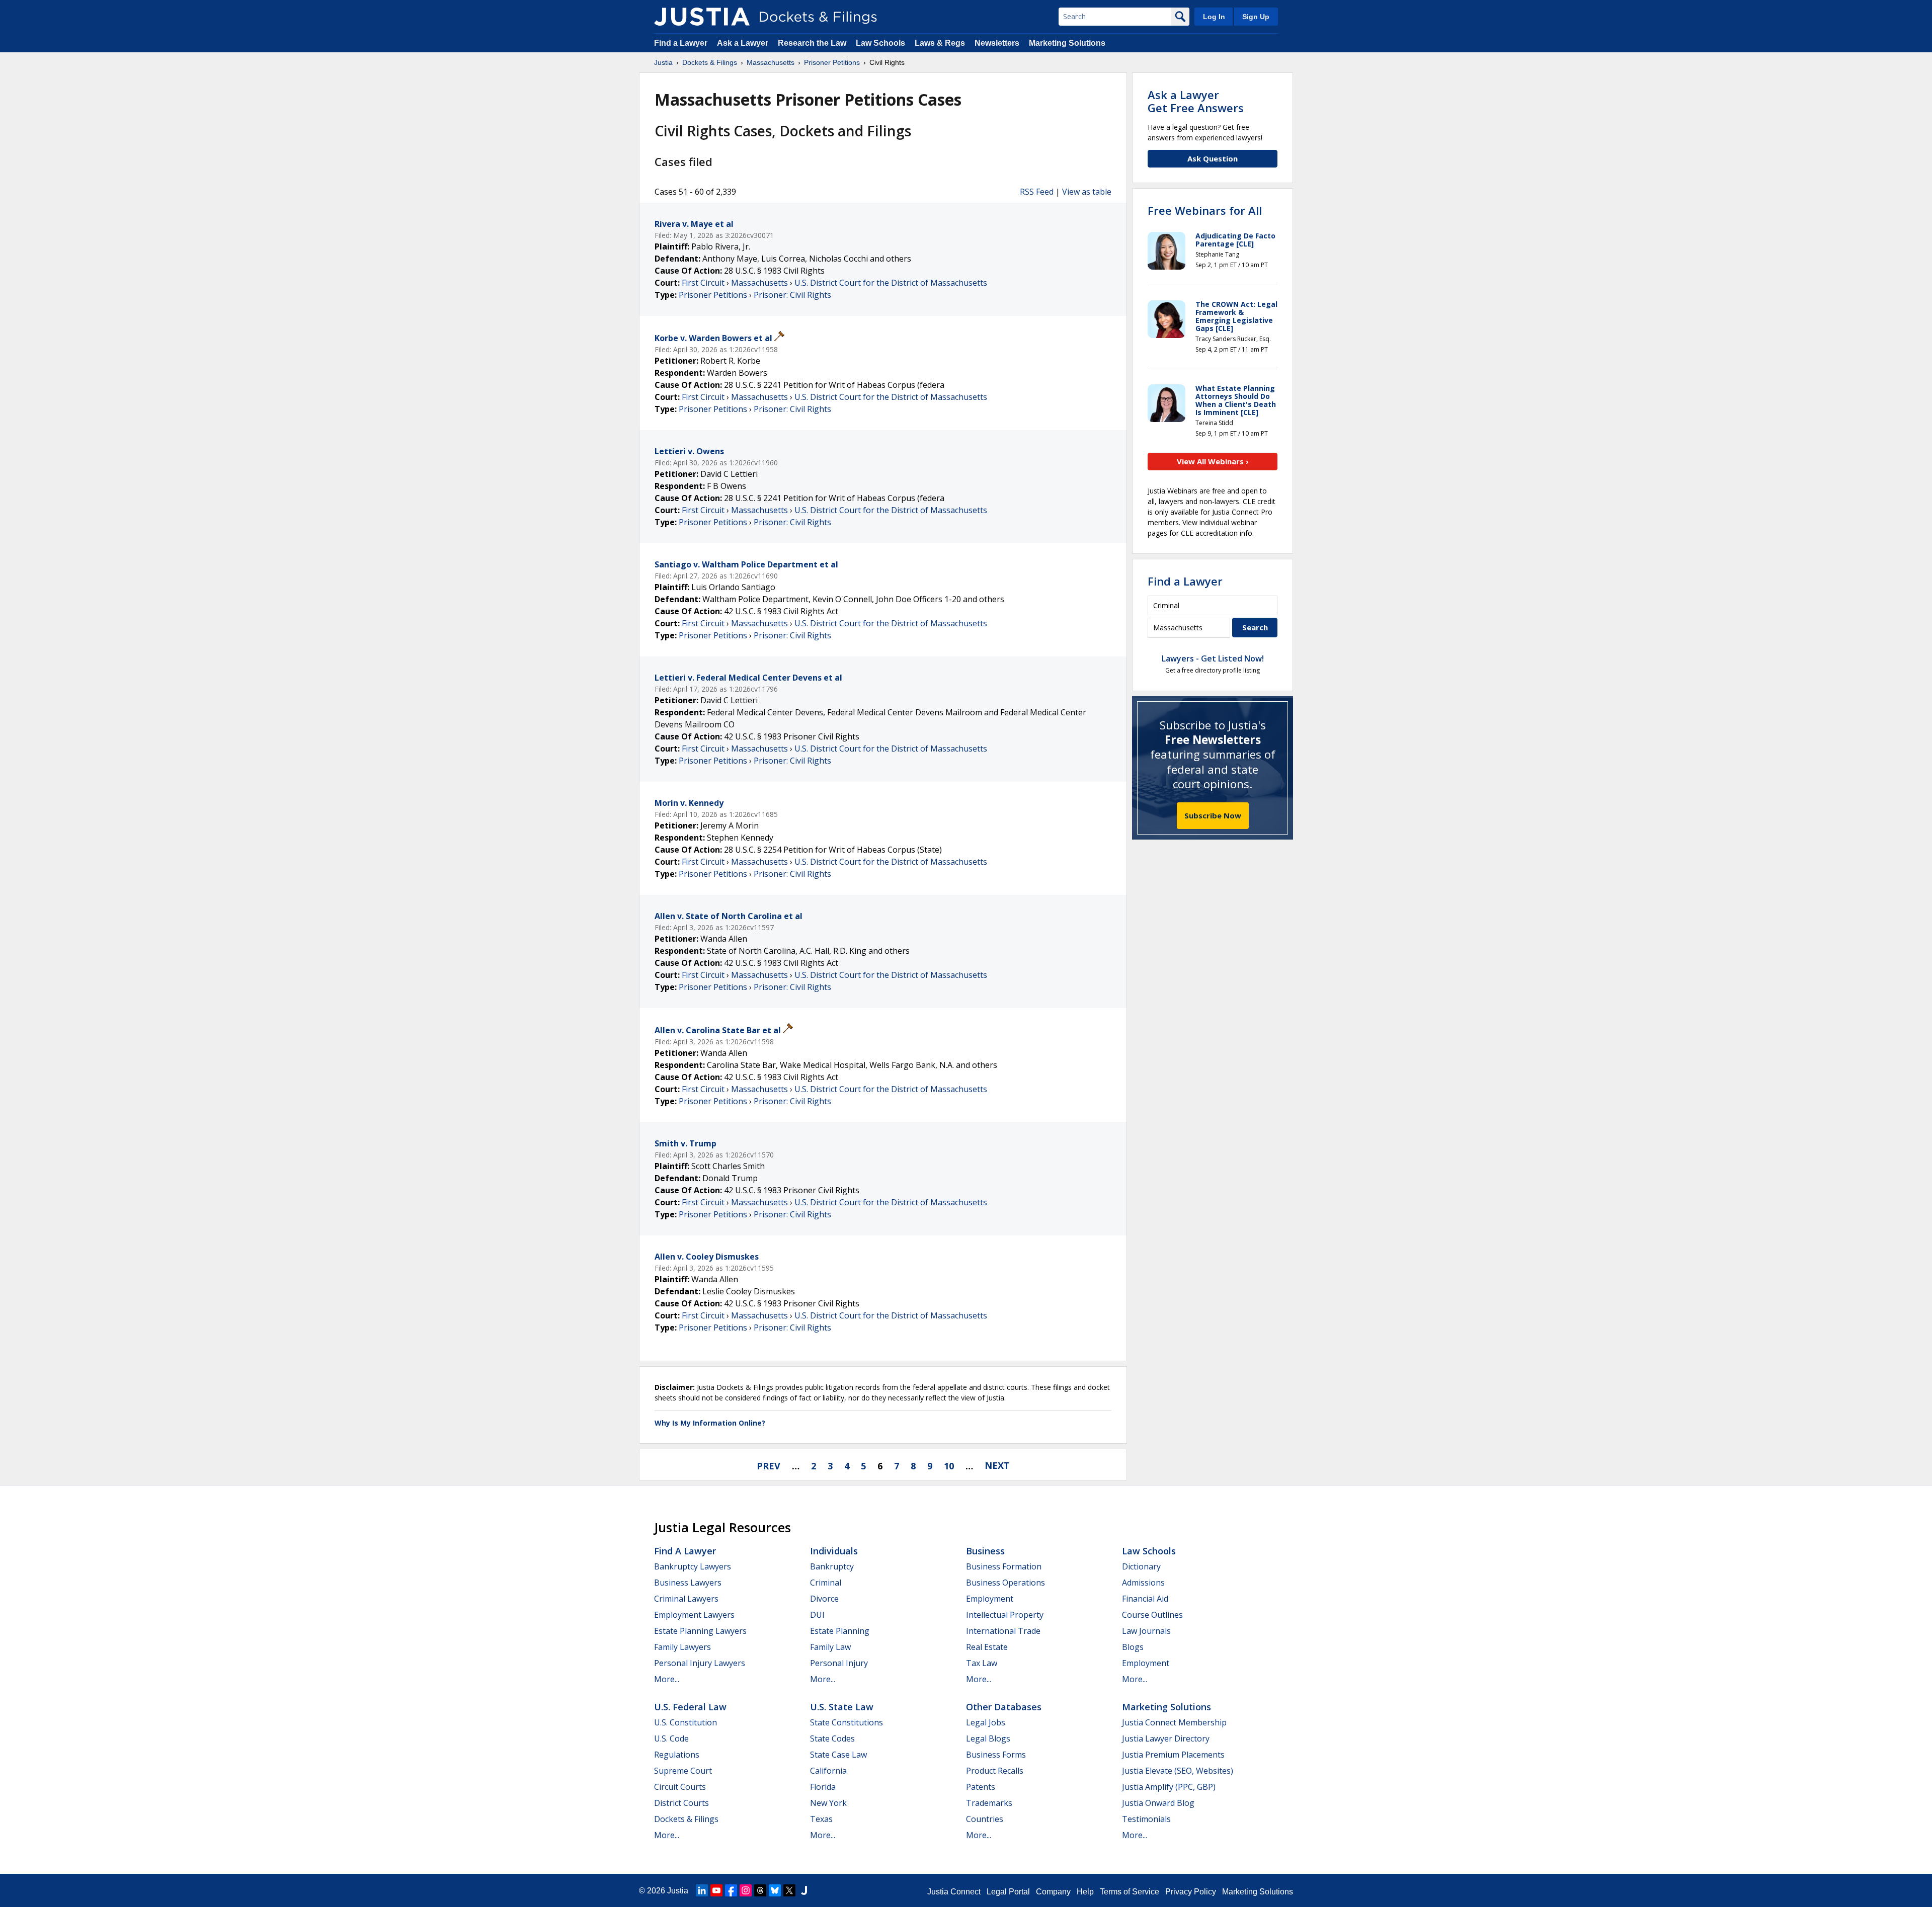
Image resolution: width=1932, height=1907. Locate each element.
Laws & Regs (940, 43)
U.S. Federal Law (690, 1707)
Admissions (1143, 1583)
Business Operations (1005, 1583)
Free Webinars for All (1205, 210)
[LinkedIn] (702, 1890)
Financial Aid (1145, 1599)
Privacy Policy (1191, 1892)
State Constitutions (847, 1722)
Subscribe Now (1213, 815)
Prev (769, 1465)
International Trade (1003, 1631)
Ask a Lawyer (744, 43)
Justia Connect (954, 1892)
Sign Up (1256, 17)
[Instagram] (746, 1890)
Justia (678, 1891)
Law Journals (1146, 1631)
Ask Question (1213, 158)
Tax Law (982, 1663)
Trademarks (989, 1803)
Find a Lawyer (681, 43)
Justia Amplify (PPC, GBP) (1169, 1787)
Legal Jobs (986, 1722)
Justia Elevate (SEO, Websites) (1178, 1771)
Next (997, 1465)
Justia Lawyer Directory (1166, 1738)
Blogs (1133, 1647)
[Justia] (702, 17)
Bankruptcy (832, 1566)
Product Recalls (995, 1771)
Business (985, 1551)
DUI (817, 1615)
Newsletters (997, 43)
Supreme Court (683, 1771)
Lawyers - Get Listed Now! (1213, 658)
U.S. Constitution (686, 1722)
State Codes (832, 1738)
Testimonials (1146, 1819)
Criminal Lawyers (686, 1599)
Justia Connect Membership (1174, 1722)
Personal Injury (839, 1663)
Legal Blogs (988, 1738)
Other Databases (1004, 1707)
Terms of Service (1130, 1892)
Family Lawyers (682, 1647)
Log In (1214, 17)
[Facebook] (731, 1890)
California (828, 1771)
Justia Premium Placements (1173, 1755)
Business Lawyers (688, 1583)
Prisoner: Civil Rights (792, 295)
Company (1053, 1892)
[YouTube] (716, 1890)
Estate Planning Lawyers (700, 1631)
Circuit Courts (680, 1787)
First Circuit (703, 283)
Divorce (824, 1599)
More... (667, 1679)
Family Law (830, 1647)
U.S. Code (671, 1738)
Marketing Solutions (1067, 43)
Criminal (826, 1583)
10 (949, 1465)
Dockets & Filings (686, 1819)
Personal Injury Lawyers (700, 1663)
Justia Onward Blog (1158, 1803)
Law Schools (880, 43)
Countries (985, 1819)
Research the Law (812, 43)
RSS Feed (1037, 192)
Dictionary (1141, 1566)
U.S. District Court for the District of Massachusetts (891, 283)
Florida (823, 1787)
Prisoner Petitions (713, 295)
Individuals (834, 1551)
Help (1085, 1892)
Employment (990, 1599)
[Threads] (760, 1890)
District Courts (681, 1803)
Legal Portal (1008, 1892)
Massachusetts (759, 283)
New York (828, 1803)
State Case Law (838, 1755)
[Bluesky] (775, 1890)
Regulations (677, 1755)
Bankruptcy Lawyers (693, 1566)
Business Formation (1004, 1566)
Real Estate (987, 1647)
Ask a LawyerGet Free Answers (1196, 101)
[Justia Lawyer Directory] (804, 1890)
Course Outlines (1152, 1615)
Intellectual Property (1005, 1615)
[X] (789, 1890)
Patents (981, 1787)
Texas (821, 1819)
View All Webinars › (1213, 461)
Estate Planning (840, 1631)
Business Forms (996, 1755)
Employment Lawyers (694, 1615)
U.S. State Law (842, 1707)
